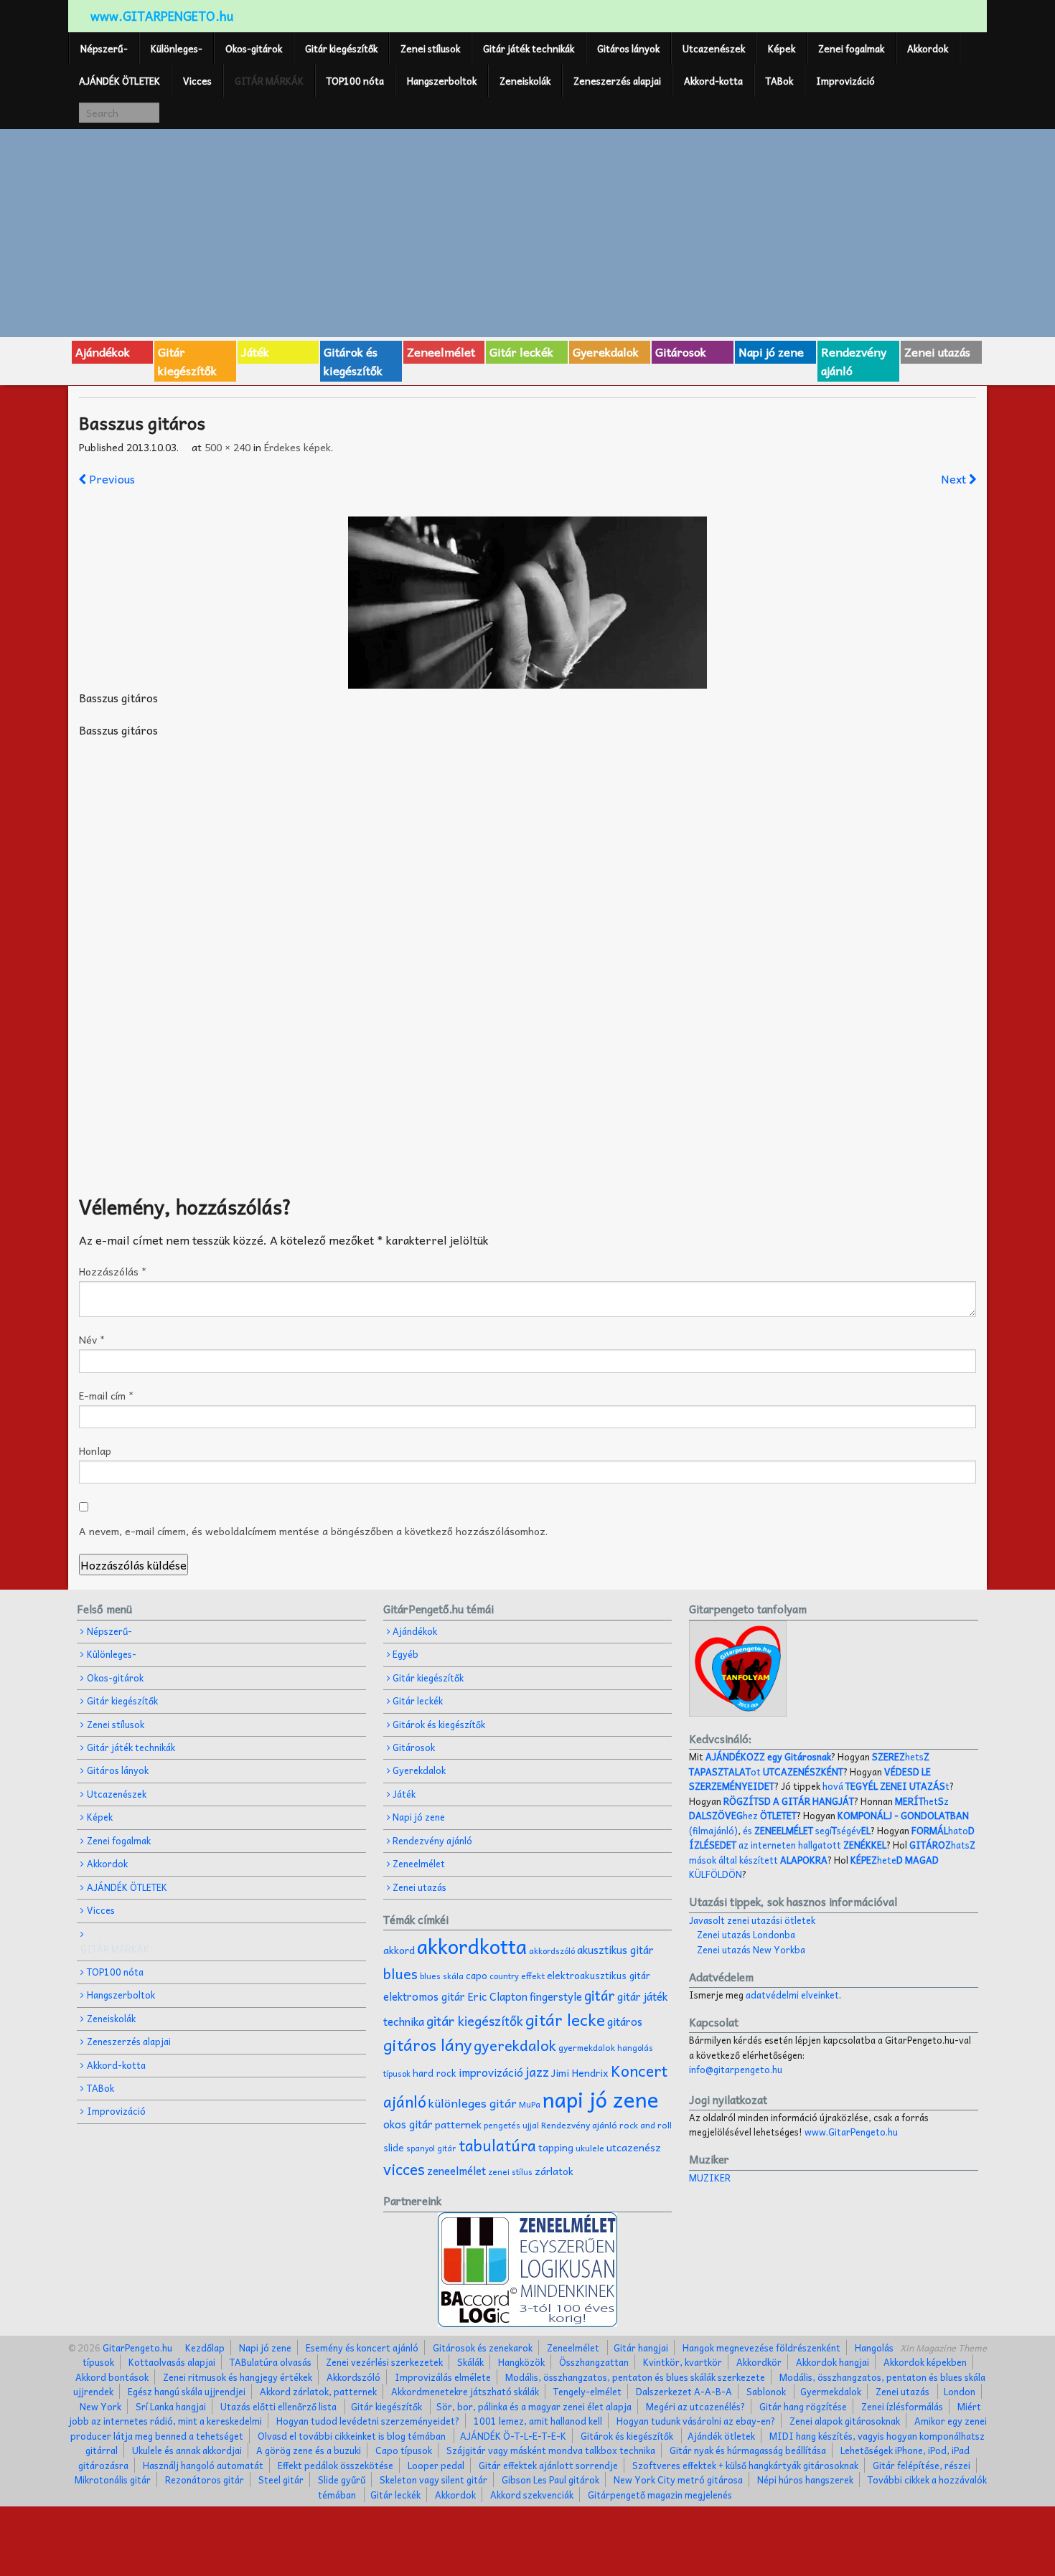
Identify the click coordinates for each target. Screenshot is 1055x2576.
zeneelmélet (456, 2170)
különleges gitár (473, 2103)
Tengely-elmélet (587, 2391)
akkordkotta (472, 1946)
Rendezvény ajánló (854, 361)
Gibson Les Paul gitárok (550, 2480)
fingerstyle (556, 1996)
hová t (886, 1786)
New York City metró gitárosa (678, 2480)
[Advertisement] (527, 231)
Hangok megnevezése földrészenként (761, 2348)
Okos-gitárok (254, 48)
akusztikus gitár (615, 1950)
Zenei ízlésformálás (902, 2406)
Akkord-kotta (713, 81)
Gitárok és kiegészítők (353, 361)
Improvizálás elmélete (443, 2377)
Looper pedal (436, 2465)
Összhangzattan (594, 2362)
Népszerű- (104, 48)
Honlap (95, 1450)
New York (100, 2406)
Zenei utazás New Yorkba (751, 1949)
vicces (404, 2169)
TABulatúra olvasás (271, 2362)
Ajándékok (103, 352)
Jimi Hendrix (580, 2073)
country (504, 1976)
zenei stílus (510, 2172)
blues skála (442, 1976)
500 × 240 (228, 447)
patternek (458, 2124)
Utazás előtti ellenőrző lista (278, 2406)
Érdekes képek (297, 447)
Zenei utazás (937, 352)
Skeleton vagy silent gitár (433, 2480)
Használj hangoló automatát (203, 2465)
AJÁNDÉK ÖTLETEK (119, 81)
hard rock (435, 2073)
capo (477, 1975)
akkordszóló (552, 1951)
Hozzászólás (113, 1271)
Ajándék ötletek (721, 2436)
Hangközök (521, 2362)
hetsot (809, 1764)
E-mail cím (106, 1395)
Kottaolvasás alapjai (172, 2362)
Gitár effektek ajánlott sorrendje (548, 2465)
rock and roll (646, 2125)
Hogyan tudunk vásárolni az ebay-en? (696, 2421)
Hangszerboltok (442, 81)
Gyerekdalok (606, 352)
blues (400, 1973)
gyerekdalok (515, 2045)
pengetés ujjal (511, 2125)
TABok (779, 81)
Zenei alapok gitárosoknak (845, 2421)
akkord (399, 1950)
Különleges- (177, 48)
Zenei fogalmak (851, 48)
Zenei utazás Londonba (746, 1934)
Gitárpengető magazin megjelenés (660, 2495)
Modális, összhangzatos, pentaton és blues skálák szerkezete (635, 2377)
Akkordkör (759, 2362)
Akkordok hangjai (833, 2362)
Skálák (470, 2362)
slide (394, 2147)
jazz (537, 2071)
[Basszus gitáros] (527, 603)
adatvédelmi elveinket (792, 1995)
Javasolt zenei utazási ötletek (752, 1920)
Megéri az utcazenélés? (695, 2406)
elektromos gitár (424, 1996)
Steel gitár (281, 2480)
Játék (255, 352)
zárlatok (554, 2171)
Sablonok (766, 2391)
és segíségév (807, 1830)
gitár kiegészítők (475, 2020)
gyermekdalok (587, 2047)
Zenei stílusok (430, 48)
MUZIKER (710, 2178)
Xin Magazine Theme (943, 2348)
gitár (600, 1995)
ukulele (590, 2148)
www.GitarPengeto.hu (851, 2132)
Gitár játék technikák (529, 48)
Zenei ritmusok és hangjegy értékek (238, 2377)
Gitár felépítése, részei (922, 2465)
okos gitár (408, 2124)
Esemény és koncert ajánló (362, 2348)
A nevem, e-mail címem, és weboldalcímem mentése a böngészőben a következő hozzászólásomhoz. (313, 1531)
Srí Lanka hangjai (171, 2406)
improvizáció (491, 2072)
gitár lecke (565, 2019)
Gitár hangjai (641, 2348)
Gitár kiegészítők (341, 48)
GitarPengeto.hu (136, 2348)
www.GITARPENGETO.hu (162, 16)
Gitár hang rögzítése (803, 2406)
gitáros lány (427, 2044)
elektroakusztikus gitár (599, 1975)
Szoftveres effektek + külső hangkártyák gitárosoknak (745, 2465)
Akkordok (928, 48)
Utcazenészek (714, 48)
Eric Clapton (497, 1996)
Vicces (197, 81)
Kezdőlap (205, 2348)
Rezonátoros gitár (205, 2480)
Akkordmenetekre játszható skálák (465, 2391)
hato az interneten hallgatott (832, 1837)
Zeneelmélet (441, 352)
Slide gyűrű (342, 2480)
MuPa (530, 2104)
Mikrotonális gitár (113, 2480)
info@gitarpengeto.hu (736, 2069)
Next (955, 478)
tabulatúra (497, 2145)
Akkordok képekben (925, 2362)
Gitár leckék (521, 352)
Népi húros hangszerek (805, 2480)
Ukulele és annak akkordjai (187, 2450)
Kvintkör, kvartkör (683, 2362)
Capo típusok (404, 2450)
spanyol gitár (431, 2148)
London (960, 2391)
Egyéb (405, 1654)
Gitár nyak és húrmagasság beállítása (748, 2450)
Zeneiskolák (525, 81)
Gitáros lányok (628, 48)
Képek (782, 48)
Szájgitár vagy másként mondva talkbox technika (551, 2450)
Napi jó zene (771, 352)
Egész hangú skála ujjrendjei (187, 2391)
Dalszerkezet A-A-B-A (684, 2391)
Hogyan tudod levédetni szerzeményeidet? (368, 2421)
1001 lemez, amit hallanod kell (538, 2421)
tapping (556, 2147)
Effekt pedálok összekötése (336, 2465)
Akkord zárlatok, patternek (318, 2391)
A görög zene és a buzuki (309, 2450)
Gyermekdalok (831, 2391)
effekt (533, 1976)
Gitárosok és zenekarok (483, 2348)
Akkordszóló (353, 2377)
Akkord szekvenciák (532, 2495)
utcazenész (634, 2147)
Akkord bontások (112, 2377)
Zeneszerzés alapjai (617, 81)
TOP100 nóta (355, 81)
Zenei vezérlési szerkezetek (384, 2362)
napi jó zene (601, 2099)
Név (92, 1339)
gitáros (625, 2021)
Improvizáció (845, 81)
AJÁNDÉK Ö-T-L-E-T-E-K (513, 2436)
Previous (111, 478)
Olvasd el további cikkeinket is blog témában (352, 2436)
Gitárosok (681, 352)
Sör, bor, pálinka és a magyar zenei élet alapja (534, 2406)
